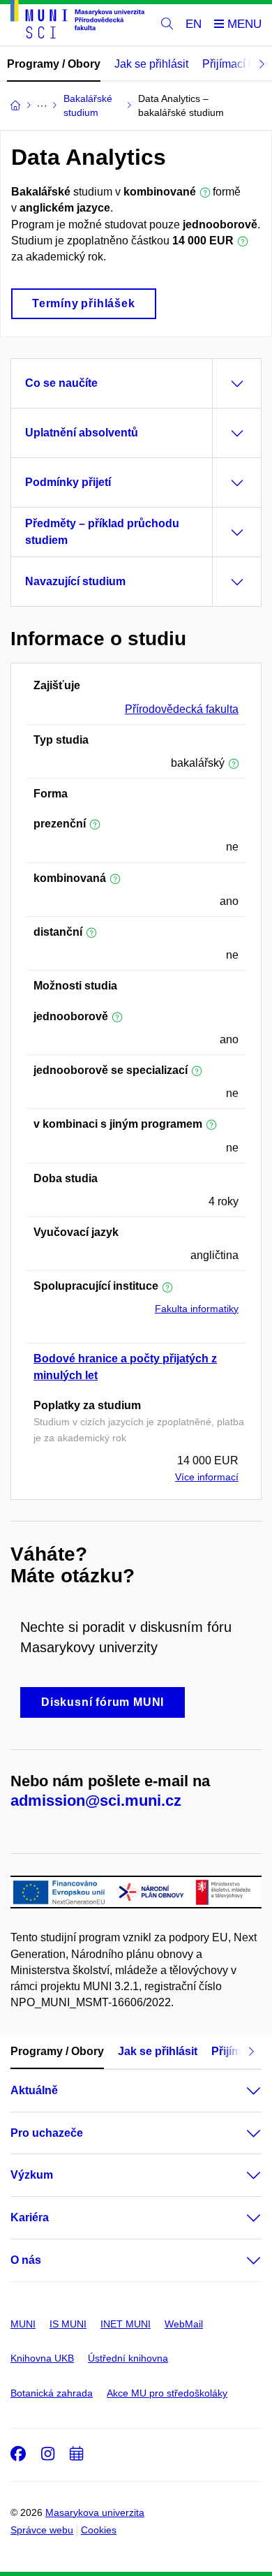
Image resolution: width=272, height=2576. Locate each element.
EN (194, 24)
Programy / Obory (54, 64)
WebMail (184, 2324)
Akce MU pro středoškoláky (167, 2393)
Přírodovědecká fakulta (182, 709)
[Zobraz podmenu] (240, 2091)
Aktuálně (34, 2090)
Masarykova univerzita (95, 2512)
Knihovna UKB (42, 2358)
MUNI (23, 2324)
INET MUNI (126, 2324)
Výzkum (32, 2175)
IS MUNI (68, 2324)
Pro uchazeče (47, 2133)
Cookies (99, 2530)
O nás (26, 2260)
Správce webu (42, 2530)
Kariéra (30, 2217)
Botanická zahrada (52, 2393)
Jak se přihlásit (151, 64)
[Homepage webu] (77, 22)
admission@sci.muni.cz (96, 1801)
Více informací (207, 1477)
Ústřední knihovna (128, 2358)
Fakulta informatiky (197, 1309)
